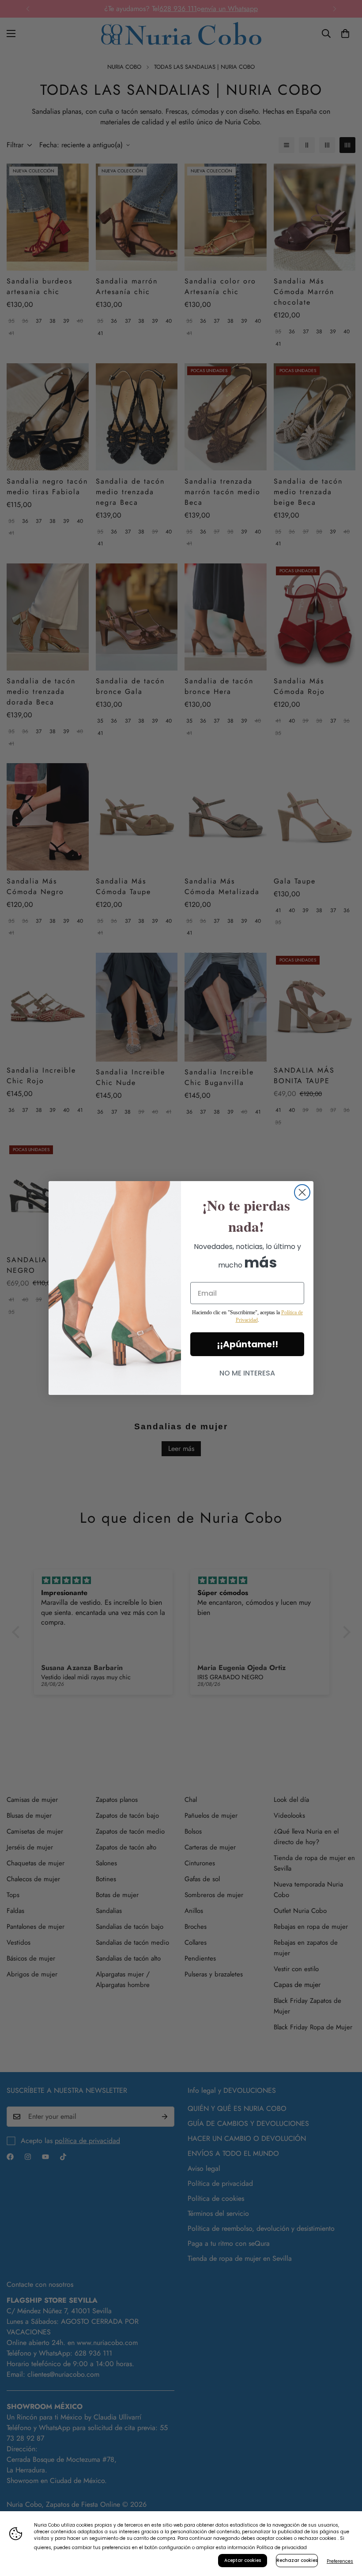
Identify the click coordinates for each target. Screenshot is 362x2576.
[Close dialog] (302, 1192)
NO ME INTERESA (247, 1373)
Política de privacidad (282, 2548)
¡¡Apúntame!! (247, 1344)
